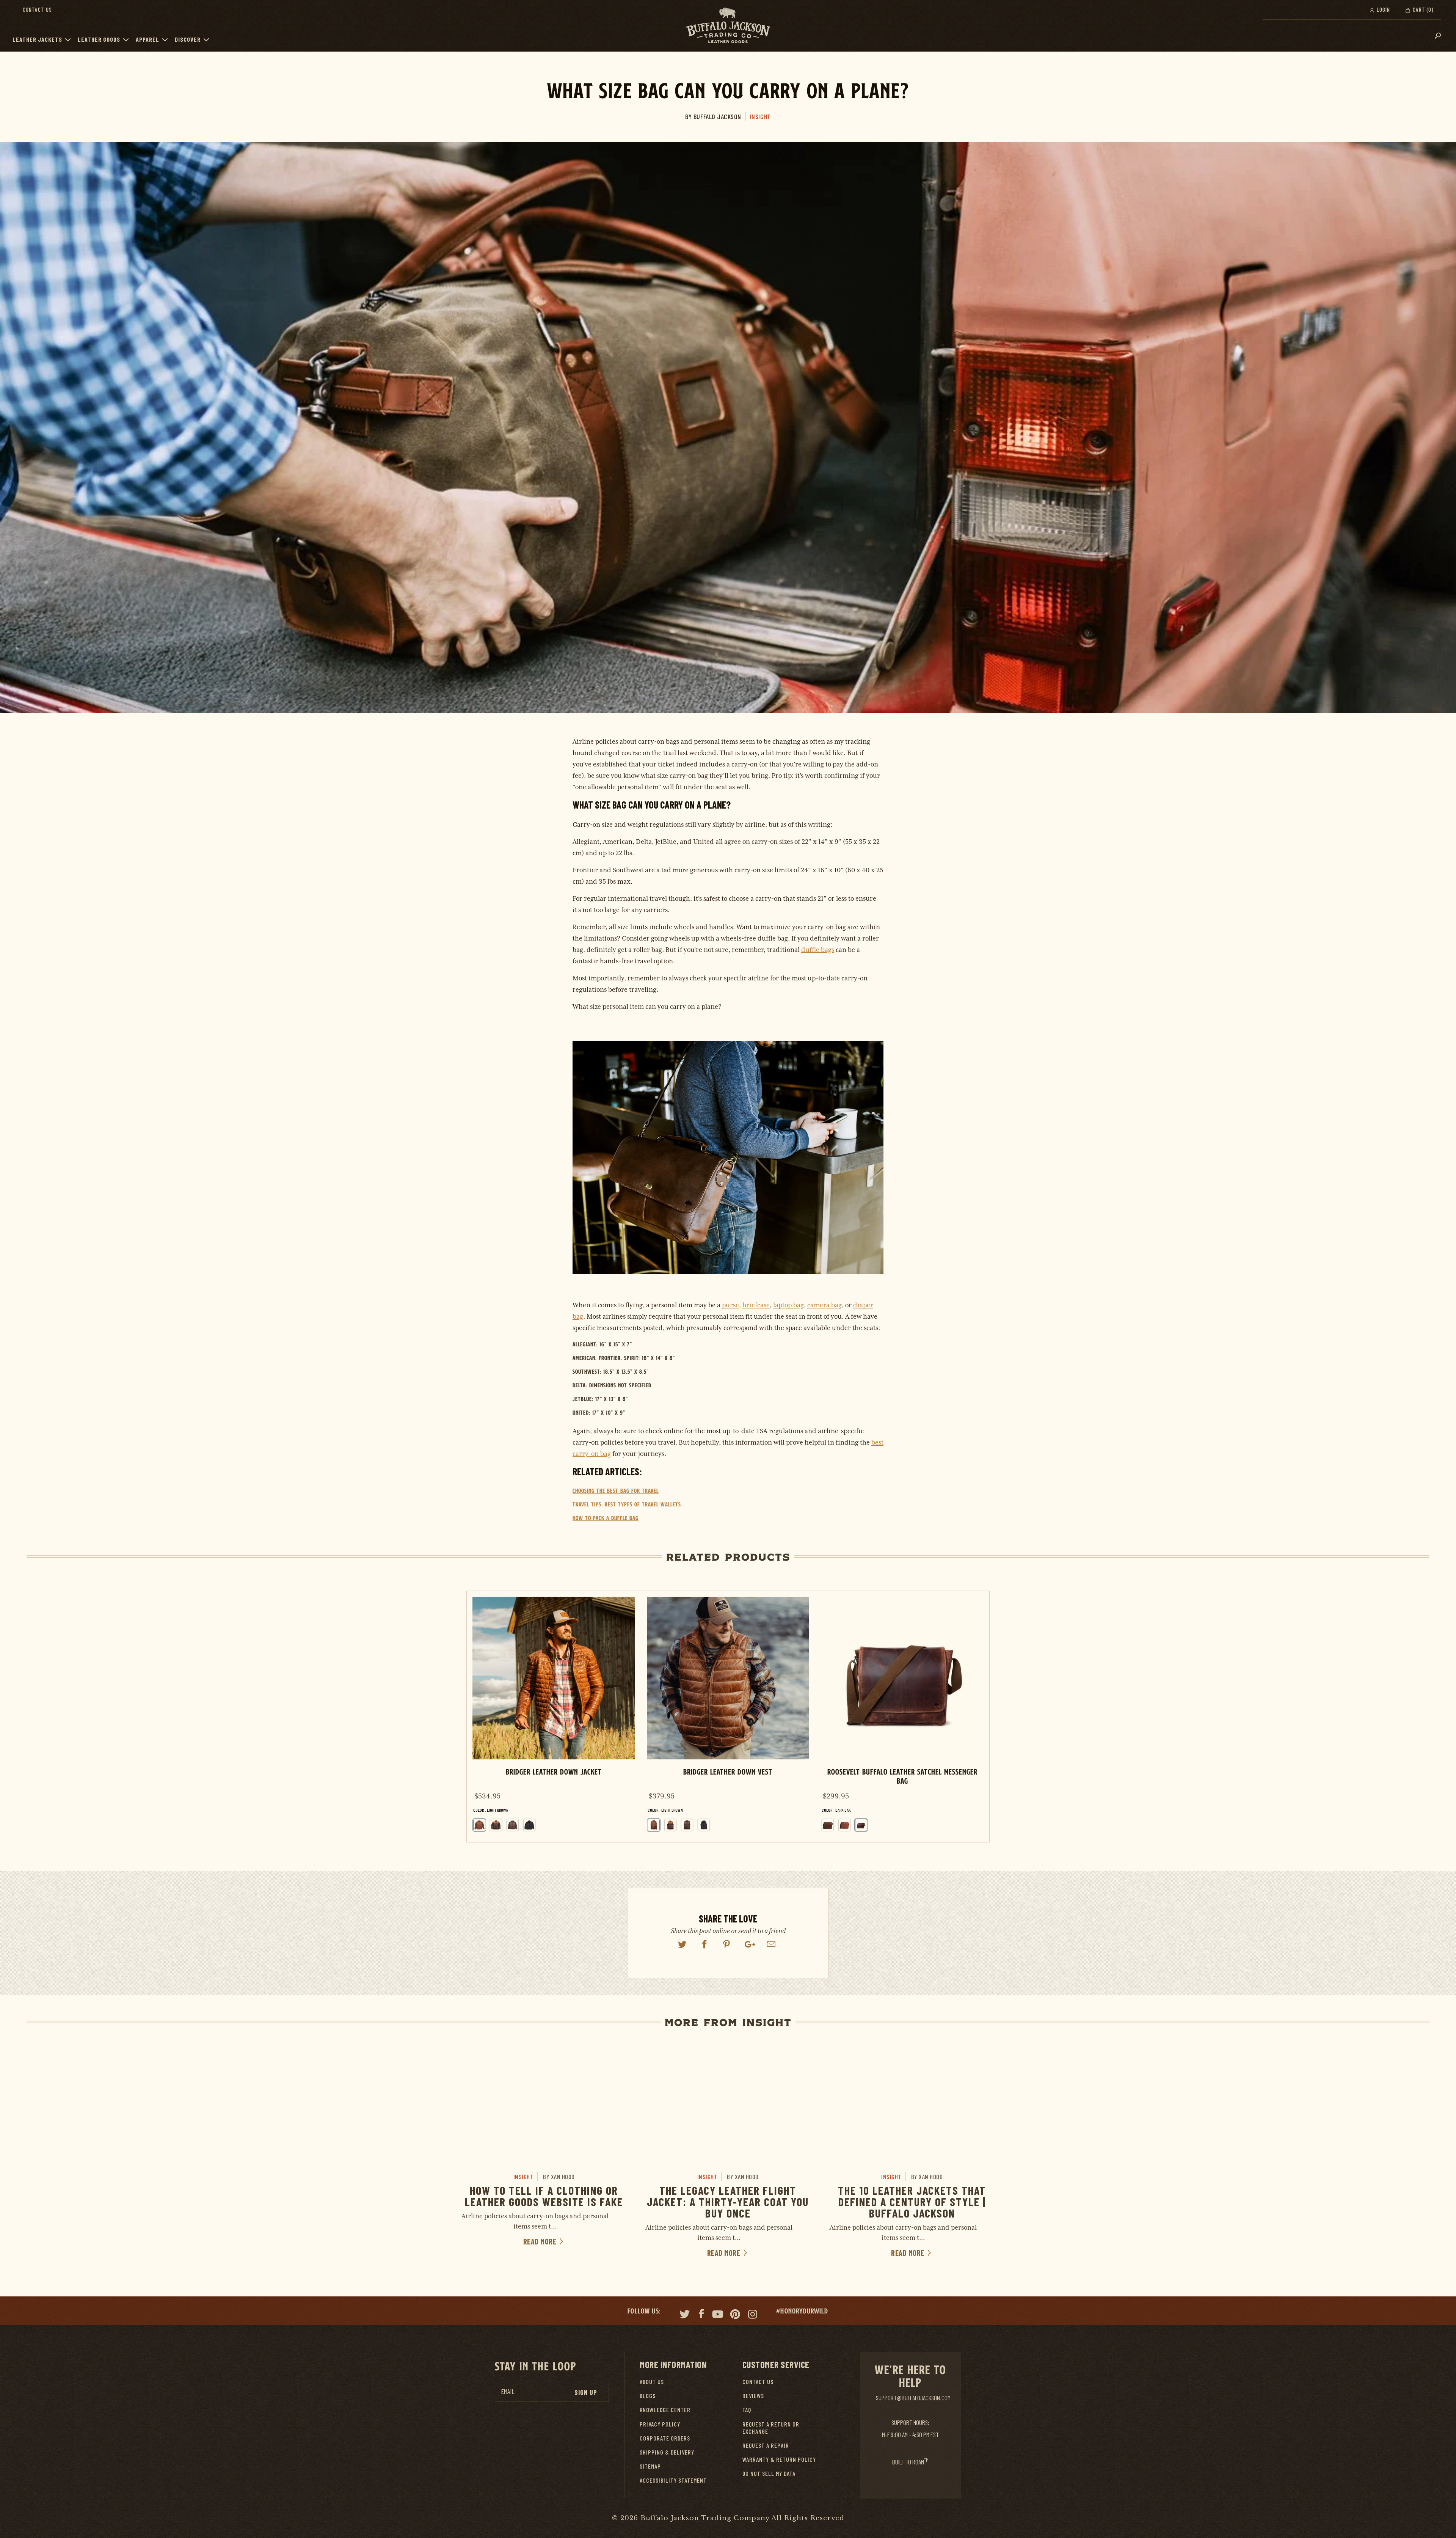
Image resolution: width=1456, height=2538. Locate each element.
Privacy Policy (660, 2424)
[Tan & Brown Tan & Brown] (496, 1825)
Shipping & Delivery (667, 2452)
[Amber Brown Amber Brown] (844, 1825)
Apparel (147, 39)
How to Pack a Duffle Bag (606, 1518)
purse (730, 1305)
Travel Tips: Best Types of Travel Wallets (627, 1504)
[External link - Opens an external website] (682, 1944)
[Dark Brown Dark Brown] (513, 1825)
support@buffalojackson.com (913, 2398)
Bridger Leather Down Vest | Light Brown (728, 1717)
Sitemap (650, 2466)
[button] (70, 39)
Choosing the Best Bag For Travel (616, 1491)
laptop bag (788, 1305)
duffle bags (818, 950)
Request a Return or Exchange (771, 2428)
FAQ (747, 2410)
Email (508, 2391)
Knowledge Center (665, 2410)
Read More (541, 2241)
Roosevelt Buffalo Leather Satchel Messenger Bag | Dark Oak (902, 1717)
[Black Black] (529, 1825)
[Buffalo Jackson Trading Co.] (728, 26)
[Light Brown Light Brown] (654, 1825)
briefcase (756, 1305)
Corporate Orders (665, 2438)
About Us (652, 2382)
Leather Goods (99, 39)
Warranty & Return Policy (779, 2459)
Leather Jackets (37, 39)
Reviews (753, 2396)
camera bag (824, 1305)
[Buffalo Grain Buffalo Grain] (828, 1825)
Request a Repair (766, 2445)
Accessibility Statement (673, 2480)
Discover (188, 39)
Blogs (648, 2396)
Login (1383, 9)
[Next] (977, 1717)
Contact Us (37, 9)
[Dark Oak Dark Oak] (861, 1825)
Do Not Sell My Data (769, 2473)
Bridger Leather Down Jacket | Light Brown (554, 1717)
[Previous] (479, 1717)
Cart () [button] (1422, 9)
